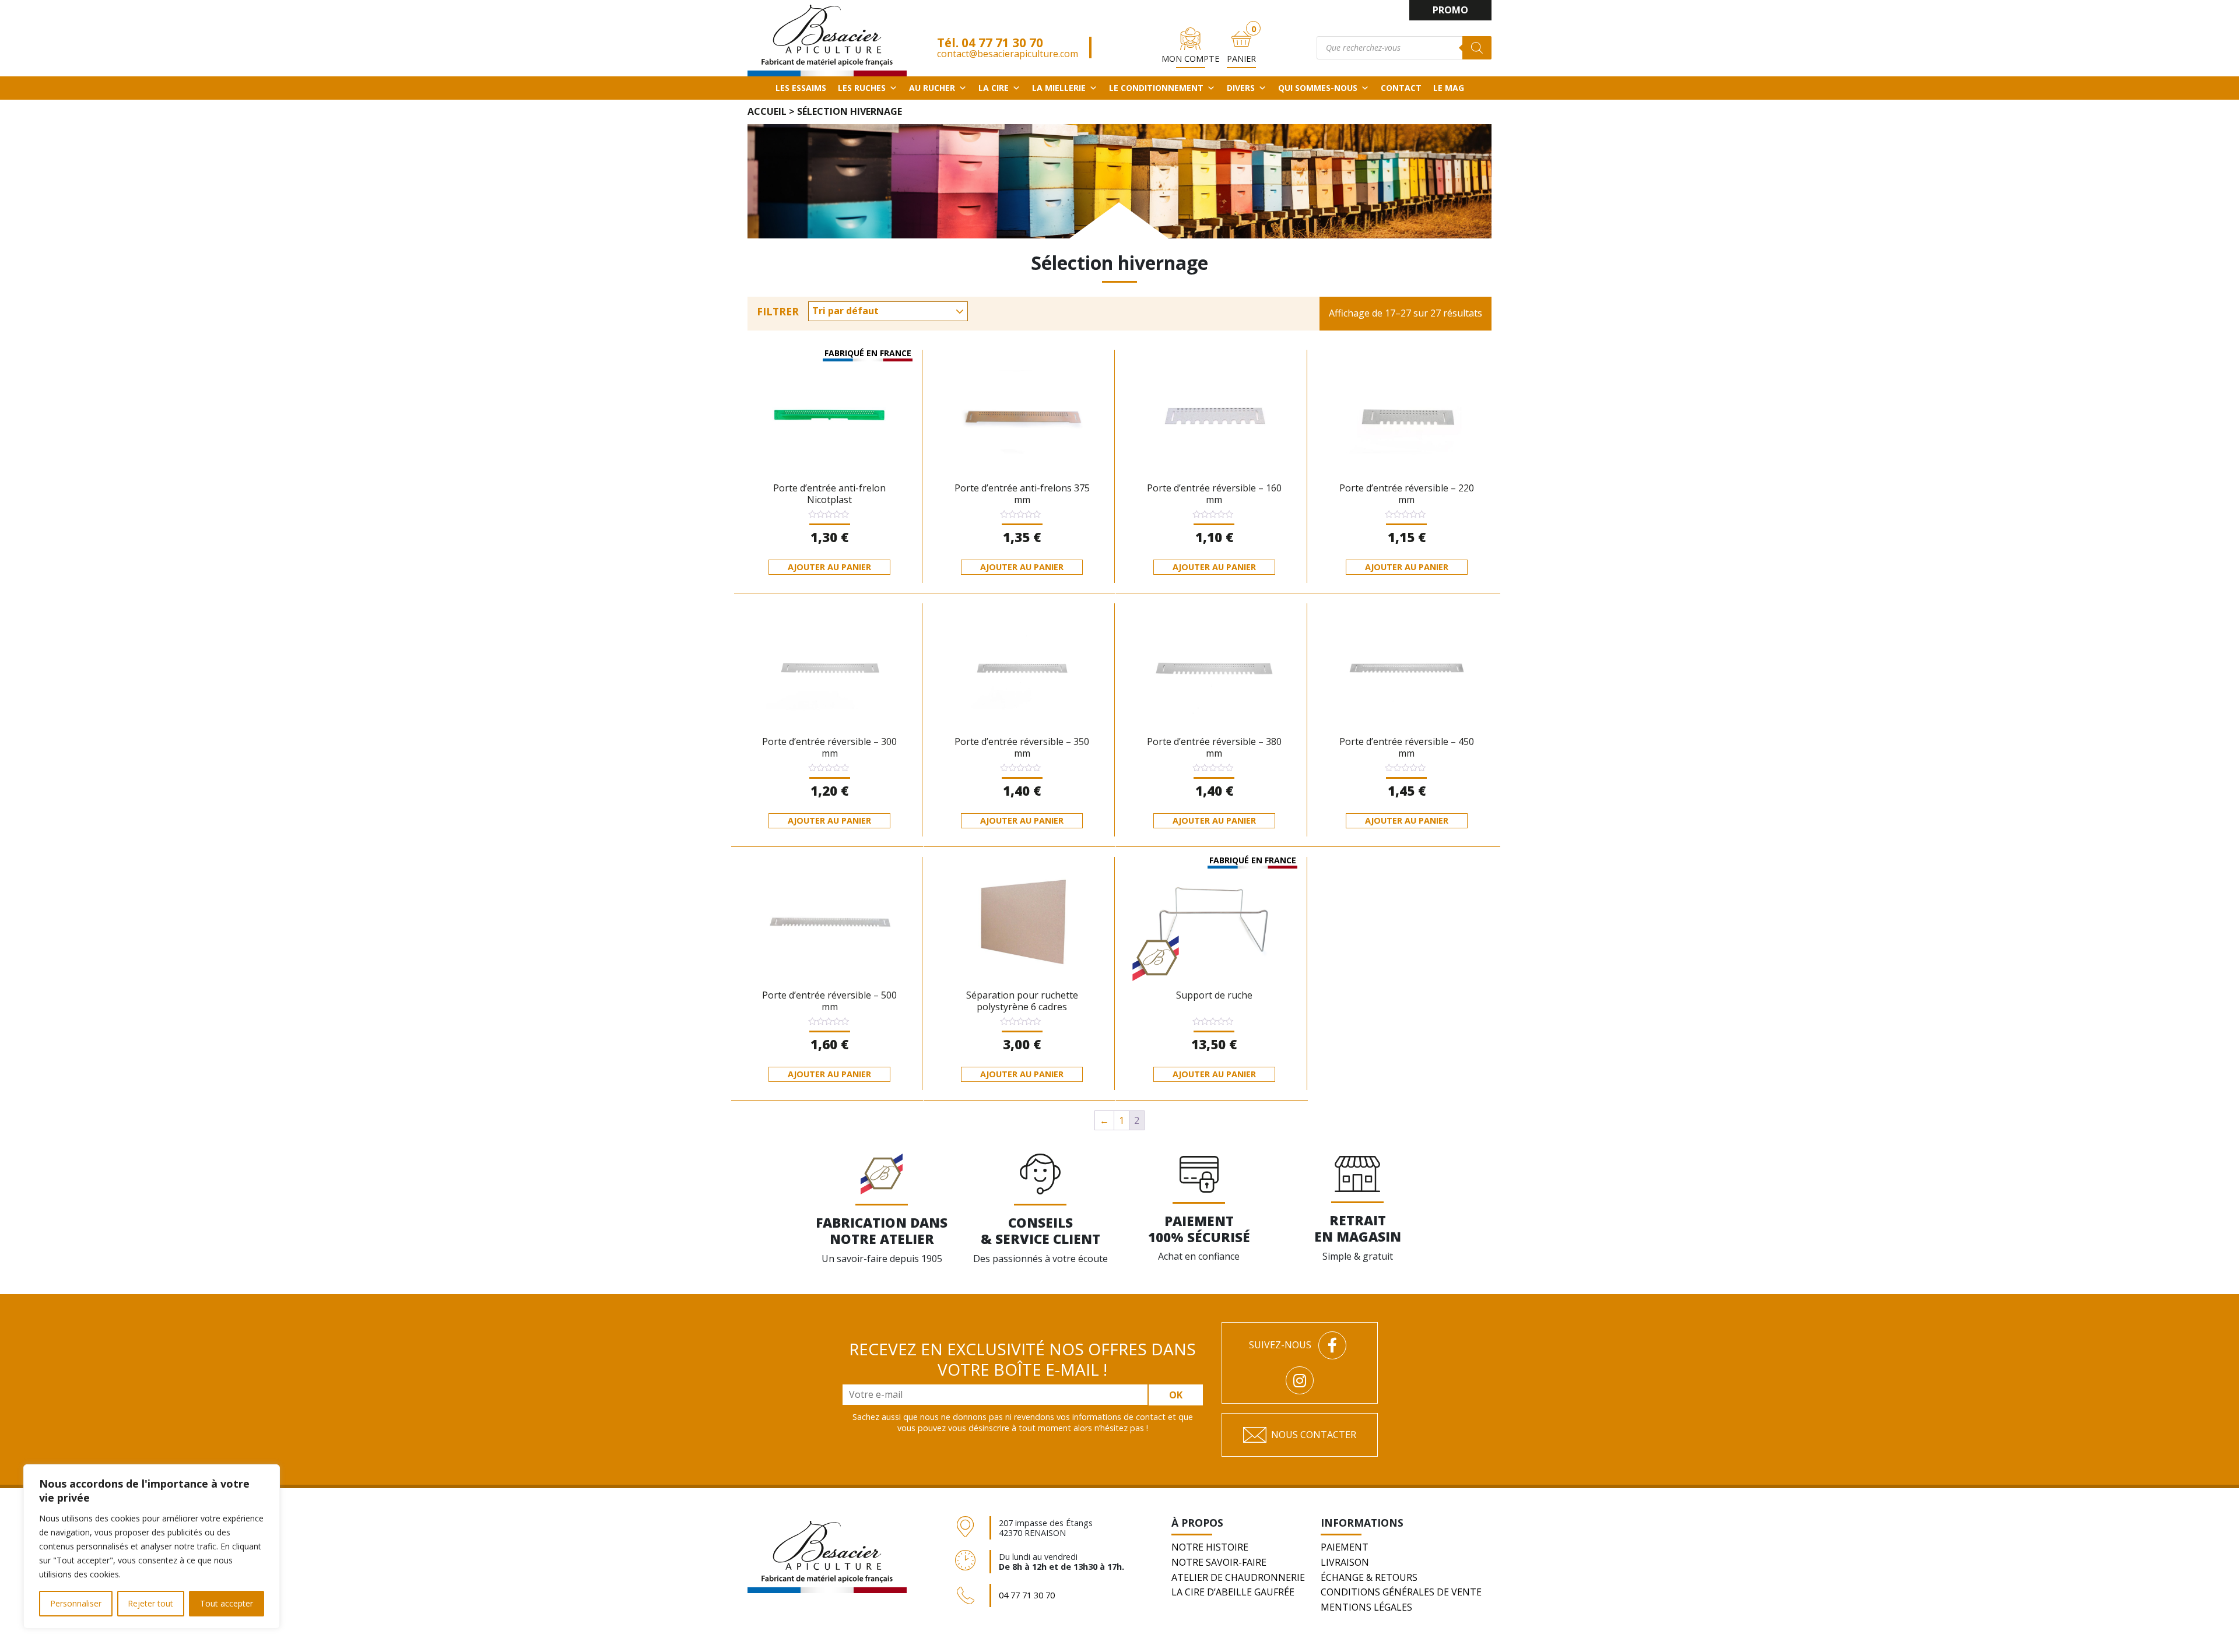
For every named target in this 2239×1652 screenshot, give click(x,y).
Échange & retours (1369, 1577)
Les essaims (801, 88)
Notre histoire (1210, 1547)
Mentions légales (1366, 1607)
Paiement (1345, 1547)
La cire (994, 88)
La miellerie (1059, 88)
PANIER (1241, 59)
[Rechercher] (1477, 48)
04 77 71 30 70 (1002, 43)
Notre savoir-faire (1219, 1562)
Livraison (1345, 1562)
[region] (152, 1546)
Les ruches (862, 88)
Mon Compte (1190, 59)
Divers (1241, 88)
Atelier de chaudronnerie (1238, 1577)
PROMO (1450, 10)
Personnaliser (76, 1603)
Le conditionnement (1156, 88)
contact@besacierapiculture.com (1008, 54)
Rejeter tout (150, 1603)
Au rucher (932, 88)
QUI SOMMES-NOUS (1318, 88)
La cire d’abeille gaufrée (1233, 1592)
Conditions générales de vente (1401, 1592)
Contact (1401, 88)
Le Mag (1449, 88)
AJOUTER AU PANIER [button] (829, 567)
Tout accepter (227, 1603)
